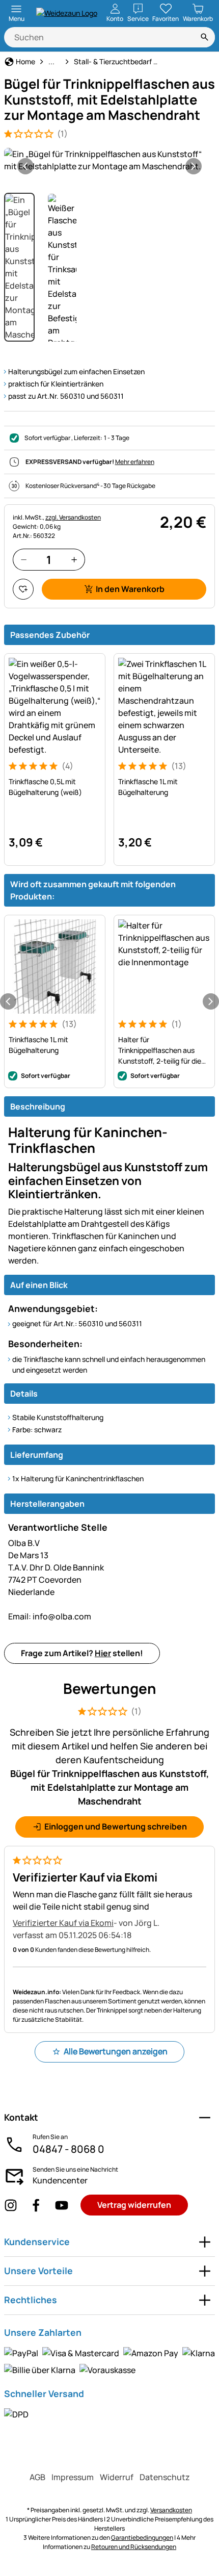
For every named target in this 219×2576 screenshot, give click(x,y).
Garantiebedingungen (142, 2538)
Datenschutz (165, 2477)
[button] (109, 160)
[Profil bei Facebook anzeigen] (36, 2205)
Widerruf (117, 2477)
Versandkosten (171, 2510)
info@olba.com (50, 1616)
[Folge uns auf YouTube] (62, 2205)
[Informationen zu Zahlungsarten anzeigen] (109, 2361)
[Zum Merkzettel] (23, 589)
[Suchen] (205, 37)
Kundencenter (60, 2180)
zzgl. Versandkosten (73, 517)
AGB (37, 2477)
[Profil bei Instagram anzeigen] (11, 2205)
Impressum (73, 2477)
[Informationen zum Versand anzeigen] (16, 2414)
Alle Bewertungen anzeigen (116, 2051)
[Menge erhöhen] (74, 560)
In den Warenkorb (130, 589)
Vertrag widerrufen (134, 2205)
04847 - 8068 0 (69, 2149)
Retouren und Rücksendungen (134, 2547)
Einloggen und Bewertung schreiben (116, 1826)
